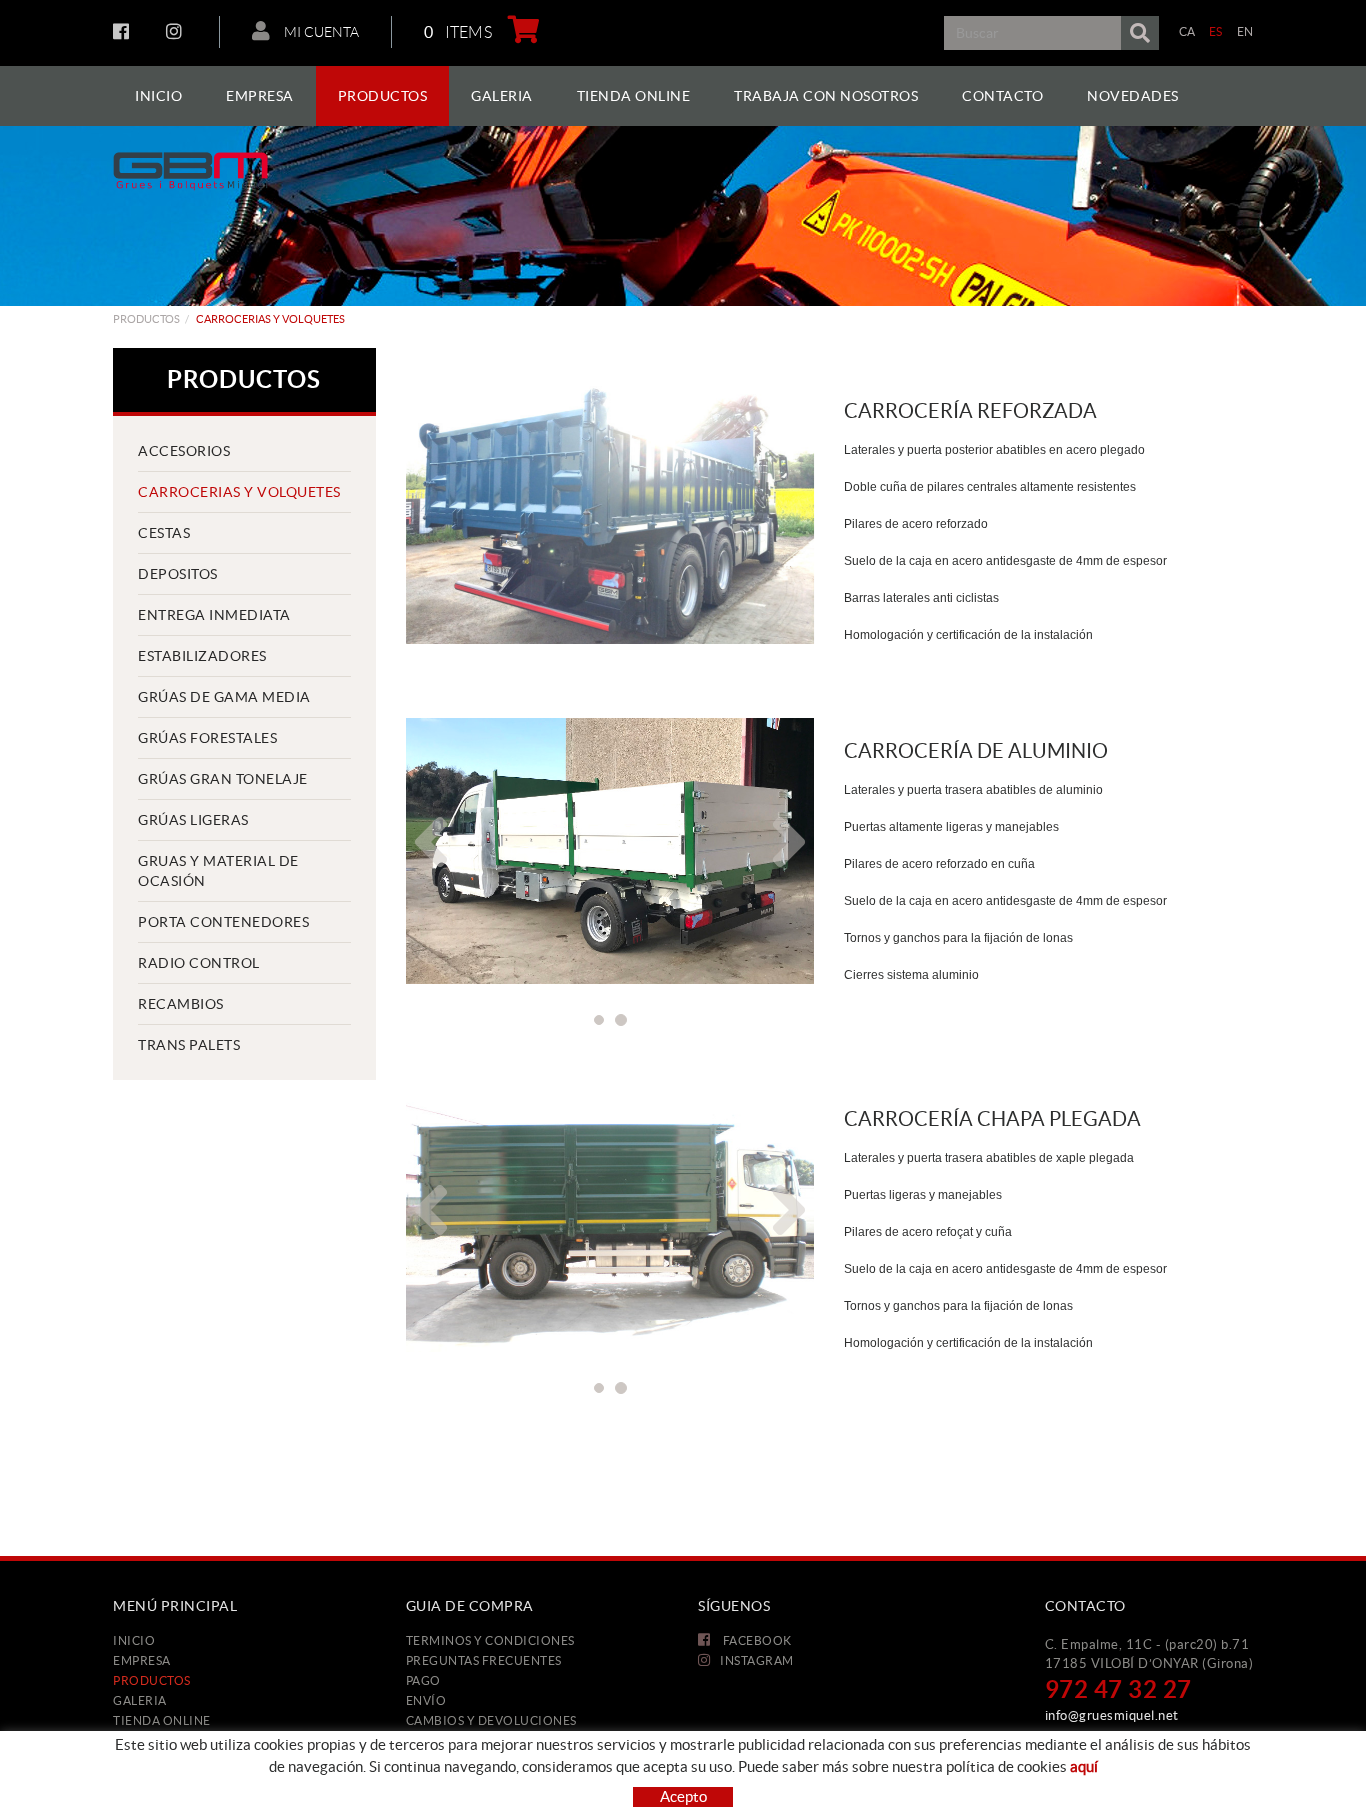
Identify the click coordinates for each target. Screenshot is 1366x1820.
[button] (420, 842)
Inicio (134, 1640)
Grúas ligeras (193, 820)
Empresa (142, 1660)
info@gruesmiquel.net (1112, 1715)
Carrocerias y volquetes (239, 492)
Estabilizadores (202, 656)
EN (1245, 31)
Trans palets (189, 1045)
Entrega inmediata (214, 615)
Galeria (140, 1700)
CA (1187, 31)
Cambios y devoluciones (491, 1720)
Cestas (164, 533)
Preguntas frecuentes (484, 1660)
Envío (426, 1700)
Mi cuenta (320, 32)
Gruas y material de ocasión (218, 871)
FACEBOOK (123, 31)
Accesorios (184, 451)
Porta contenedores (223, 922)
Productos (146, 319)
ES (1216, 31)
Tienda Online (162, 1720)
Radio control (199, 963)
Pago (423, 1680)
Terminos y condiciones (490, 1640)
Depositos (178, 574)
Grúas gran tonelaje (223, 779)
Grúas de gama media (224, 697)
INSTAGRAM (176, 31)
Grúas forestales (207, 738)
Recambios (181, 1004)
